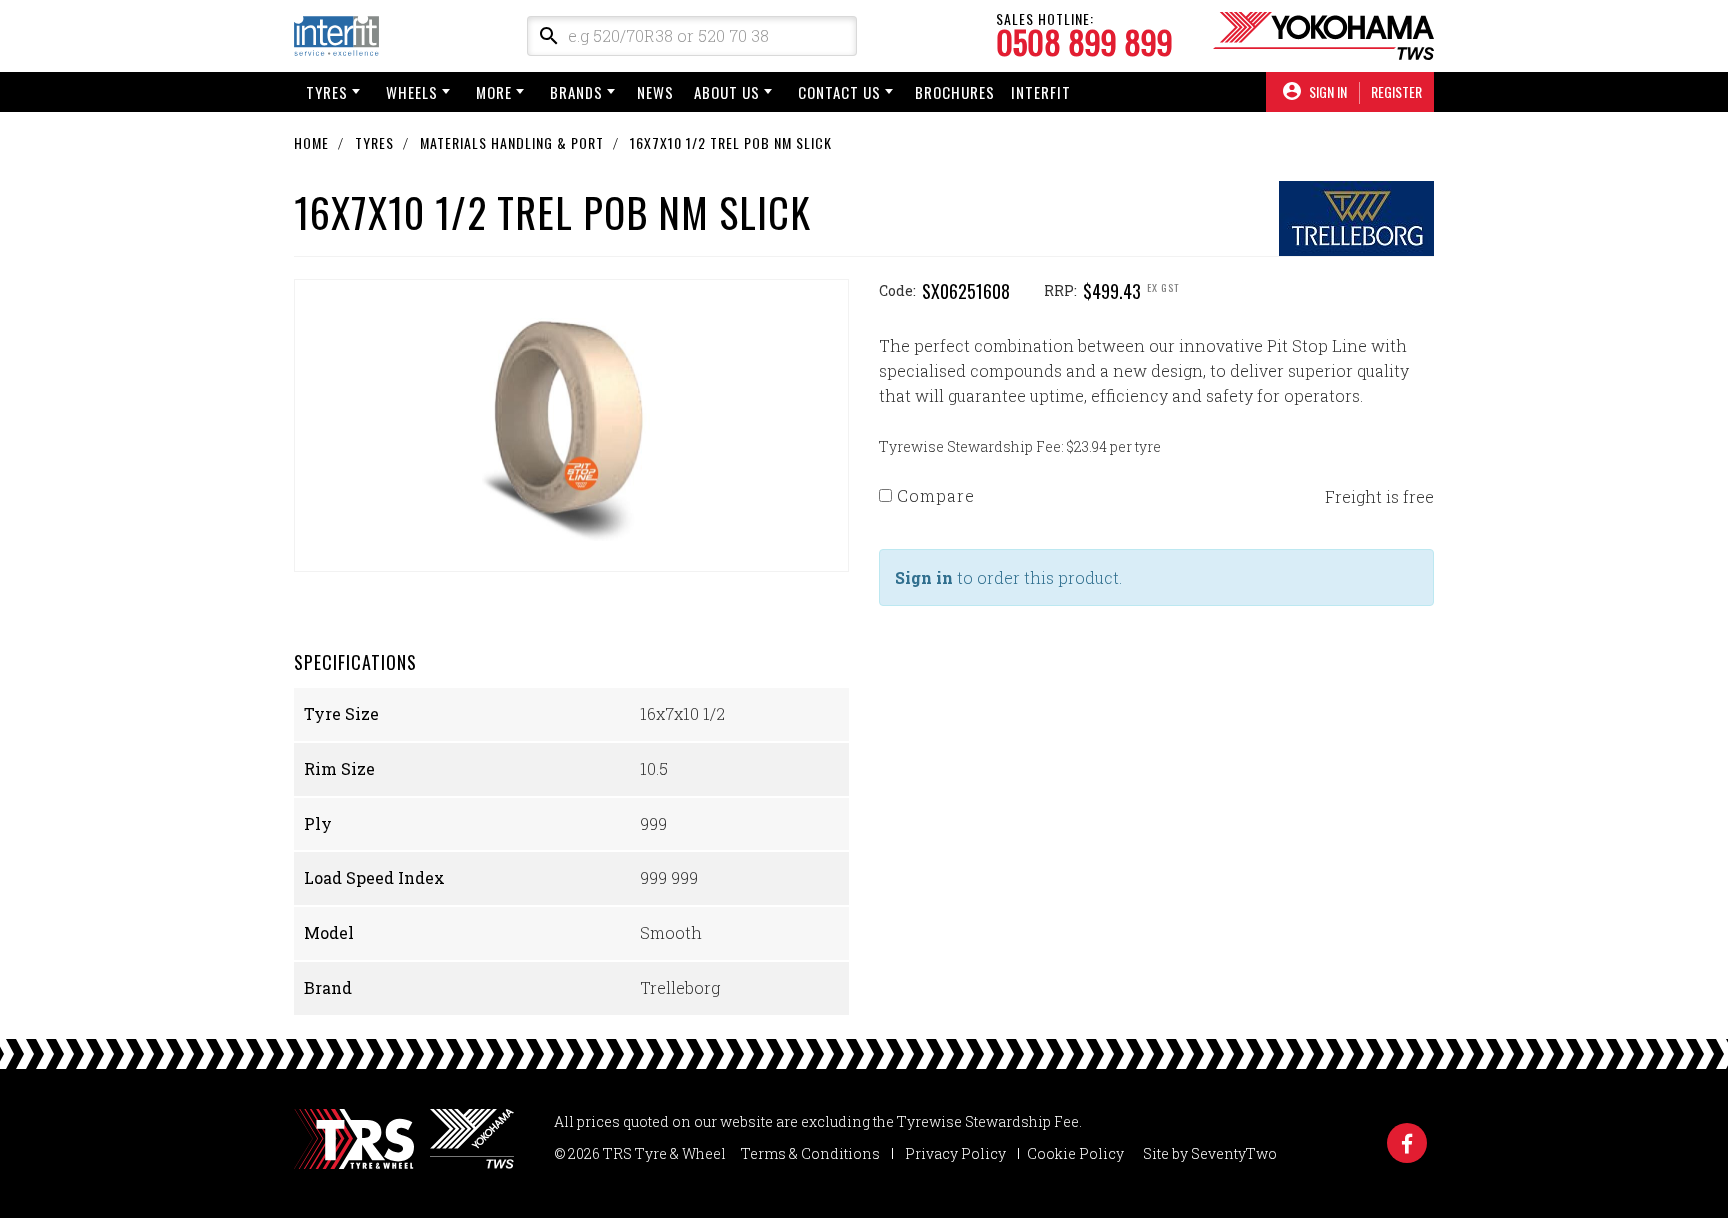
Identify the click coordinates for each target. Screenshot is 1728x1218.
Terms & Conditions (810, 1153)
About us (727, 92)
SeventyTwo (1234, 1153)
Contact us (839, 92)
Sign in (924, 577)
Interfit (1041, 92)
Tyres (327, 92)
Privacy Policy (955, 1153)
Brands (576, 92)
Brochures (955, 92)
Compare (933, 495)
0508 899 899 (1084, 42)
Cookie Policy (1075, 1153)
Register (1396, 92)
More (494, 92)
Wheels (412, 92)
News (655, 92)
